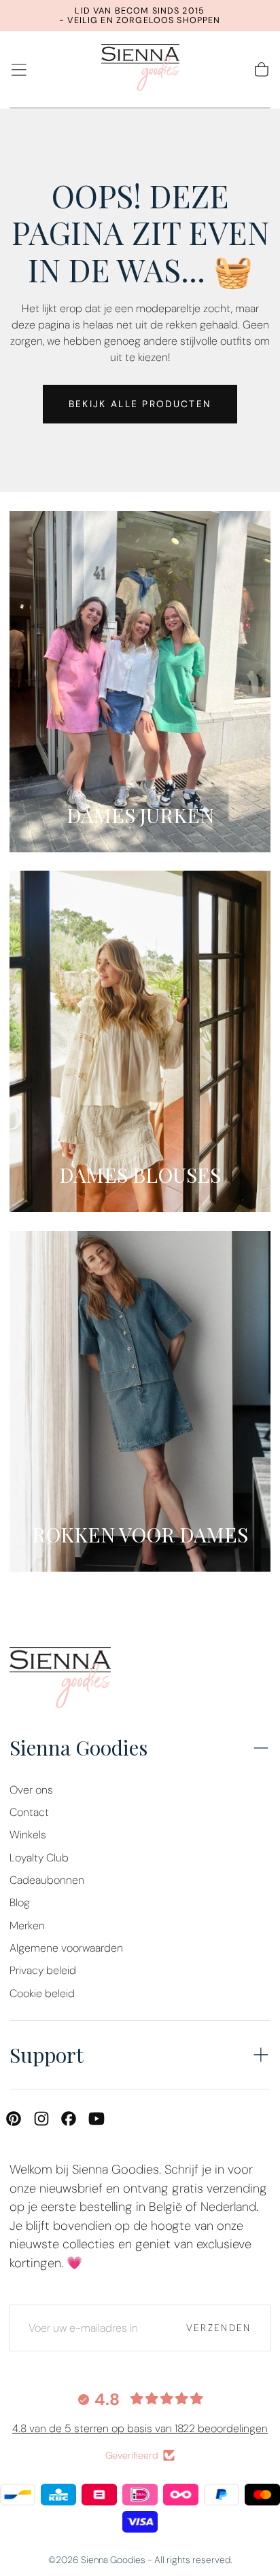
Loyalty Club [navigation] (39, 1858)
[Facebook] (69, 2119)
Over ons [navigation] (31, 1790)
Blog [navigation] (20, 1902)
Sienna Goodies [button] (78, 1747)
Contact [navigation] (29, 1812)
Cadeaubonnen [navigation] (47, 1880)
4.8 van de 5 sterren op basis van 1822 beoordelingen (140, 2428)
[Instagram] (41, 2119)
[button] (19, 70)
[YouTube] (97, 2119)
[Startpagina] (140, 70)
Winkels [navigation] (28, 1835)
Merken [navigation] (27, 1926)
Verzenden (219, 2328)
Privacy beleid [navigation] (43, 1970)
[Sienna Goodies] (60, 1681)
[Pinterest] (14, 2119)
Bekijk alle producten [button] (140, 404)
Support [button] (47, 2054)
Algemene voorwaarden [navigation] (66, 1948)
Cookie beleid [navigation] (42, 1993)
